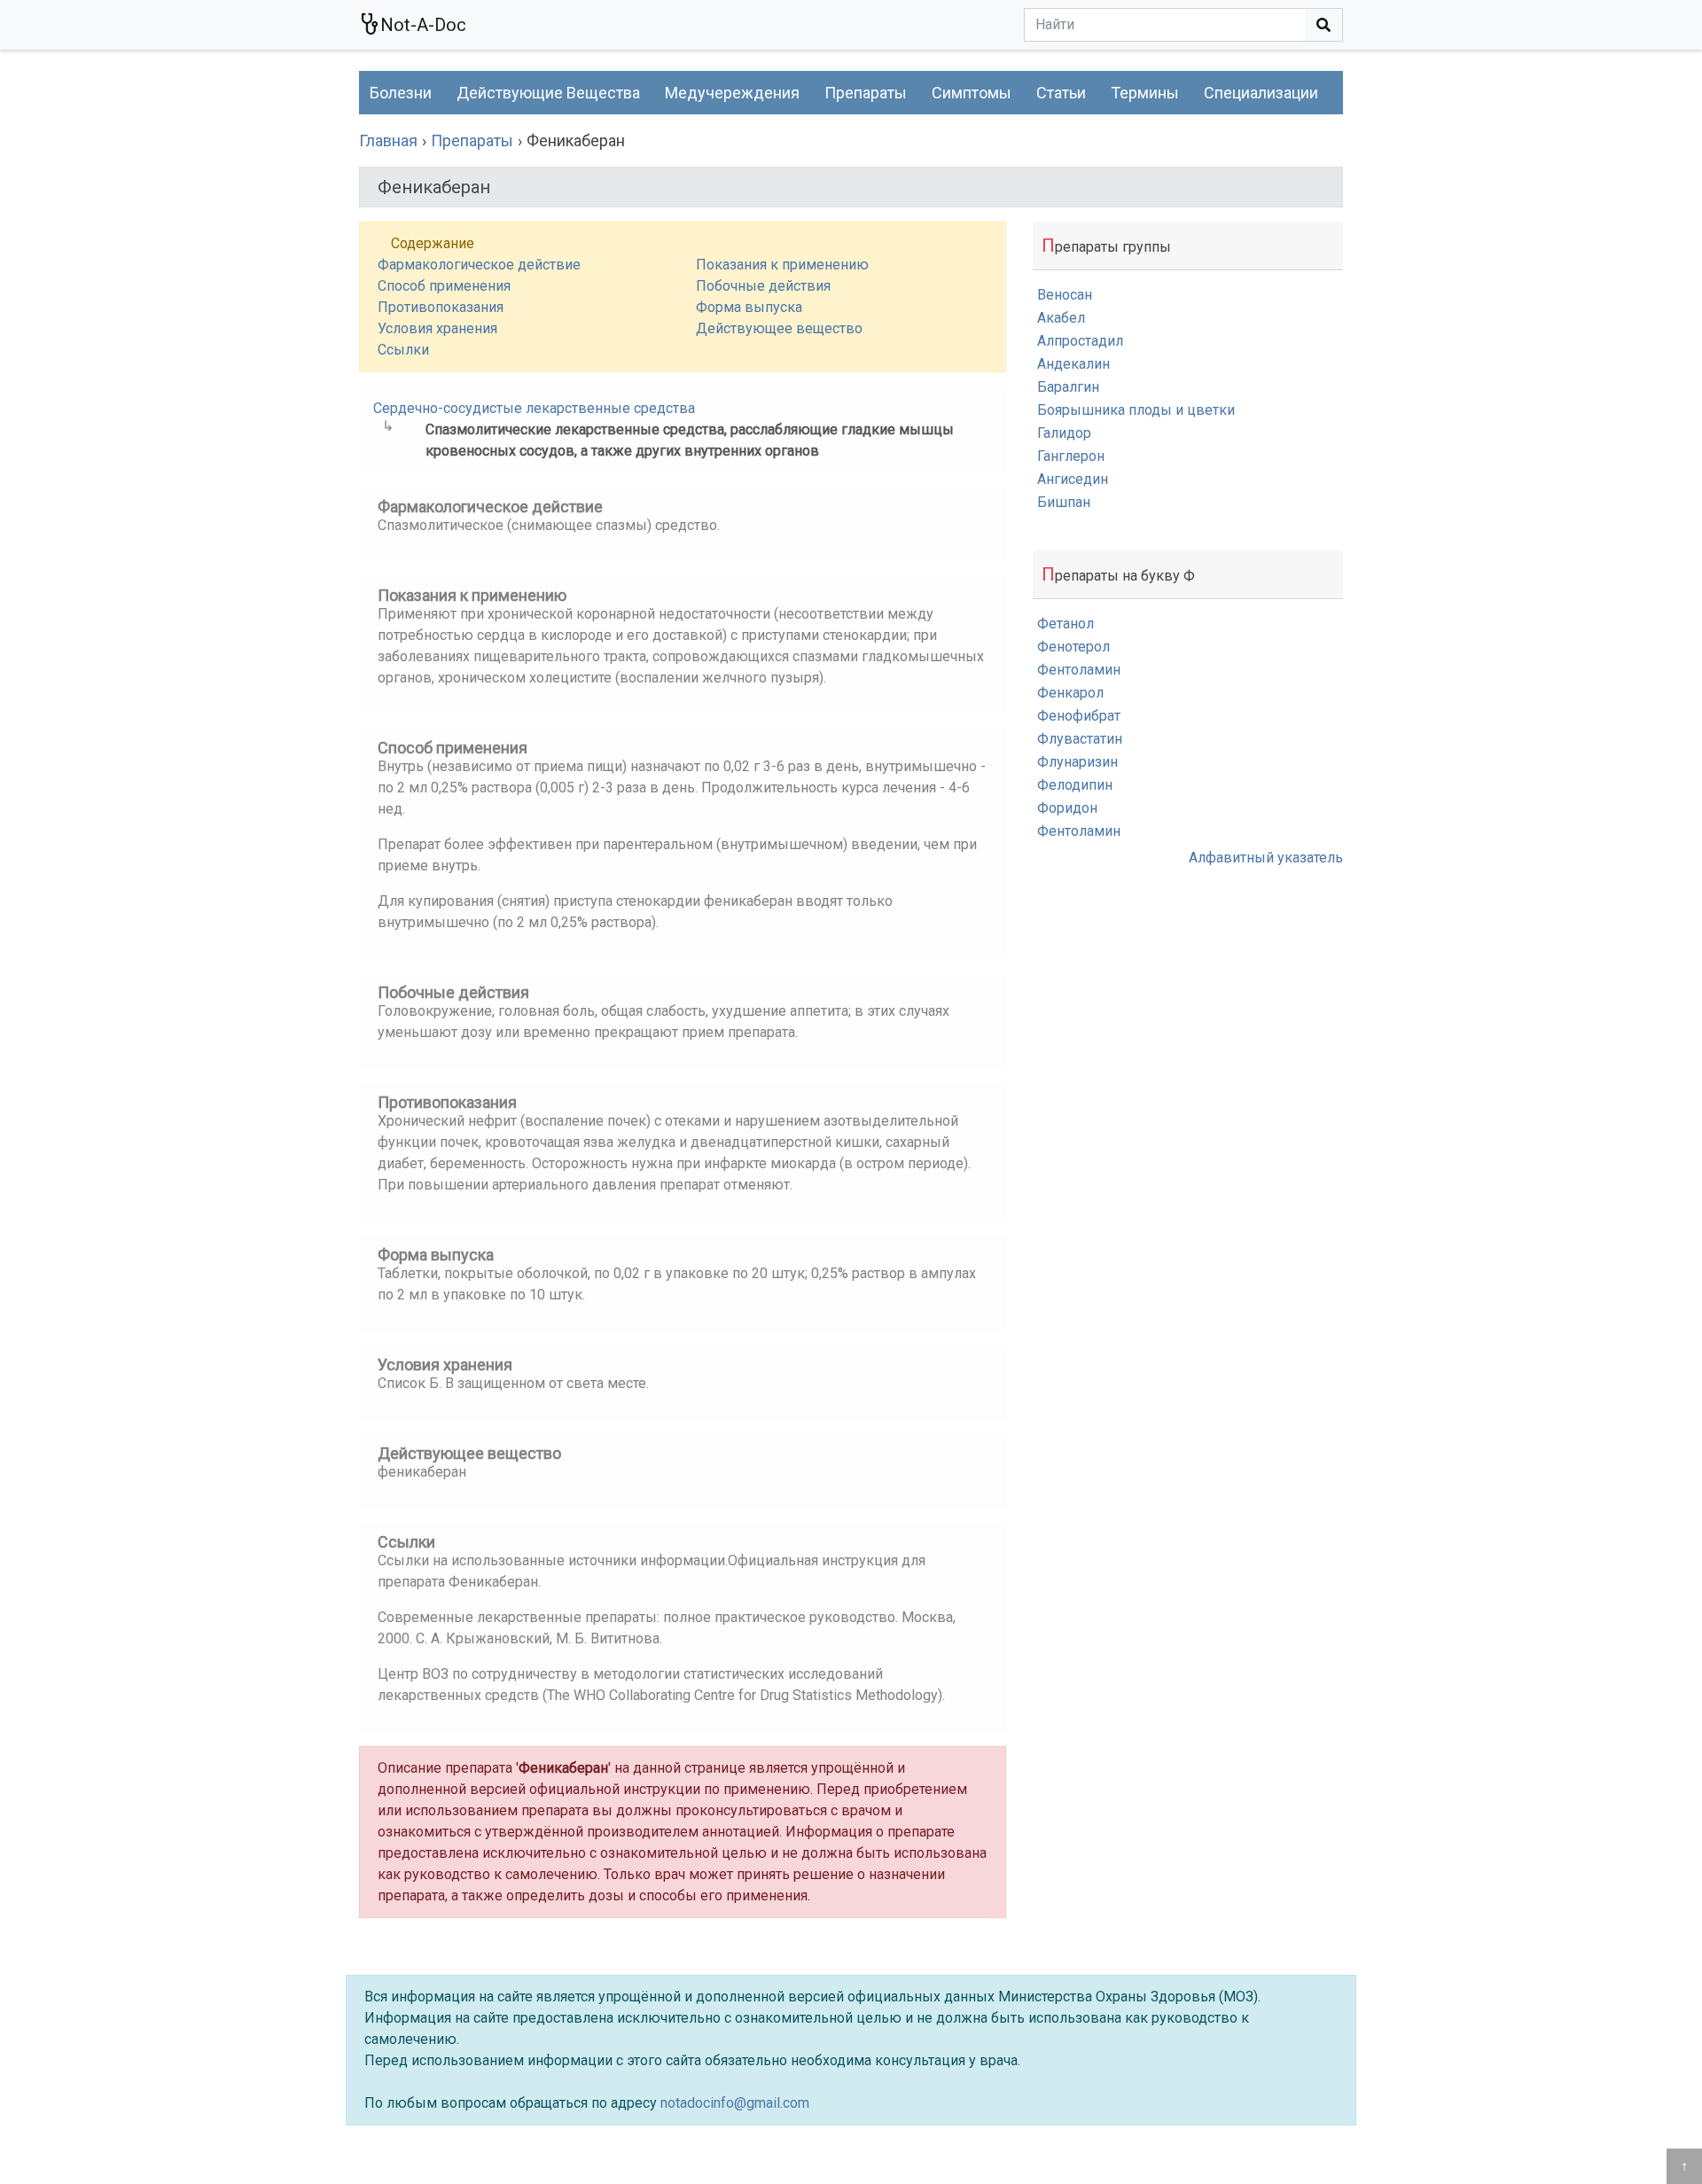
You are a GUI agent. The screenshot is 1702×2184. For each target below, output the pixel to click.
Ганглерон (1071, 456)
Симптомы (972, 93)
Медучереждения (732, 93)
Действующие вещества (548, 93)
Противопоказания (441, 307)
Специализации (1261, 93)
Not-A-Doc (423, 25)
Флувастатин (1080, 739)
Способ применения (444, 286)
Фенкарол (1070, 693)
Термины (1145, 93)
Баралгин (1068, 387)
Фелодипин (1075, 785)
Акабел (1061, 318)
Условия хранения (437, 328)
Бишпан (1064, 502)
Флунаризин (1077, 762)
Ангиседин (1073, 479)
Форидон (1067, 808)
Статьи (1061, 93)
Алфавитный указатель (1266, 858)
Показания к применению (782, 265)
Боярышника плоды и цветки (1136, 410)
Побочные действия (763, 286)
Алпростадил (1080, 341)
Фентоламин (1079, 670)
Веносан (1065, 295)
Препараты (866, 93)
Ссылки (403, 350)
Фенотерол (1074, 647)
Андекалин (1074, 364)
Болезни (401, 93)
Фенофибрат (1079, 716)
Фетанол (1066, 624)
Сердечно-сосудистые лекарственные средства (534, 408)
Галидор (1064, 433)
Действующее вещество (779, 328)
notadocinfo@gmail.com (735, 2103)
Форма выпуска (749, 307)
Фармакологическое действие (479, 265)
